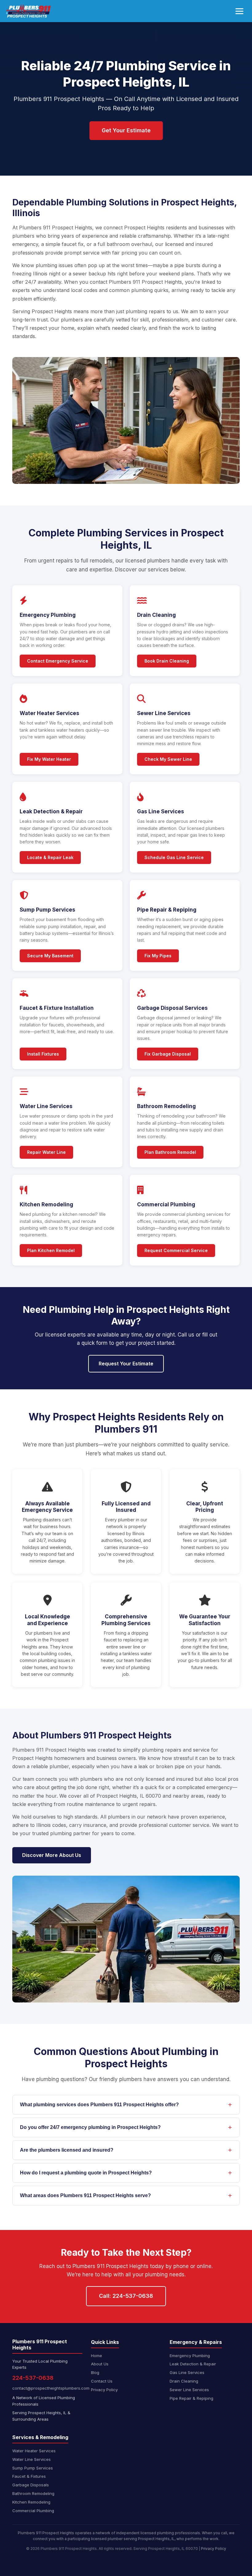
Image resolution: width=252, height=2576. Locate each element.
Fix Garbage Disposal (168, 1054)
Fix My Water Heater (49, 759)
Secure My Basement (50, 956)
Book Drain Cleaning (167, 661)
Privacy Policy (104, 2390)
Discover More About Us (52, 1855)
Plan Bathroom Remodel (170, 1152)
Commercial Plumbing (33, 2511)
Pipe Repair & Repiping (191, 2398)
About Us (100, 2364)
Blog (95, 2372)
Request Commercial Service (176, 1250)
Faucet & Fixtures (29, 2476)
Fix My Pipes (158, 956)
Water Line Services (31, 2459)
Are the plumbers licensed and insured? (67, 2150)
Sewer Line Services (189, 2390)
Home (96, 2356)
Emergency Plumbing (190, 2356)
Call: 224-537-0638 (126, 2296)
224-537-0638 (33, 2378)
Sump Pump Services (33, 2468)
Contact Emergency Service (58, 661)
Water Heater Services (34, 2451)
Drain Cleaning (184, 2381)
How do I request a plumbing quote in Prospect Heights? (86, 2173)
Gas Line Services (187, 2372)
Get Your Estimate (126, 130)
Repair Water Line (46, 1152)
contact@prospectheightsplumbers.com (47, 2388)
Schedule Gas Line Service (174, 857)
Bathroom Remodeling (33, 2493)
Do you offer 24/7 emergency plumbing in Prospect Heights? (90, 2127)
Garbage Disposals (31, 2485)
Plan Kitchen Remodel (51, 1250)
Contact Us (102, 2381)
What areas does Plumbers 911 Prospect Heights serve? (85, 2195)
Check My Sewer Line (168, 759)
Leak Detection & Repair (193, 2364)
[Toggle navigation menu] (239, 11)
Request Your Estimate (126, 1364)
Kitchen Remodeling (31, 2502)
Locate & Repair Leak (50, 857)
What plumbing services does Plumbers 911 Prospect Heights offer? (99, 2105)
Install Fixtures (43, 1054)
